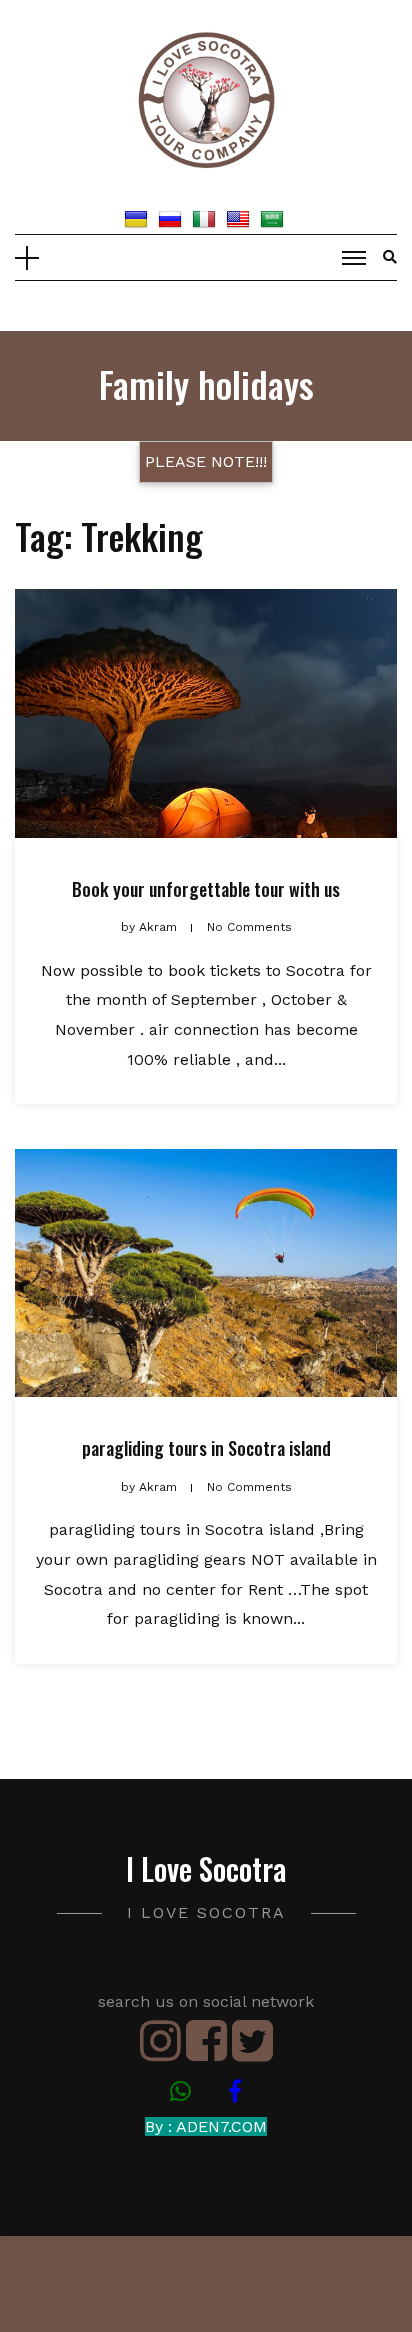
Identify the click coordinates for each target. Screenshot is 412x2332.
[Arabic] (274, 218)
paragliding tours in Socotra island (206, 1448)
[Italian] (206, 218)
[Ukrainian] (138, 218)
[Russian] (172, 218)
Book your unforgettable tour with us (206, 889)
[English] (240, 218)
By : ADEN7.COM (206, 2126)
